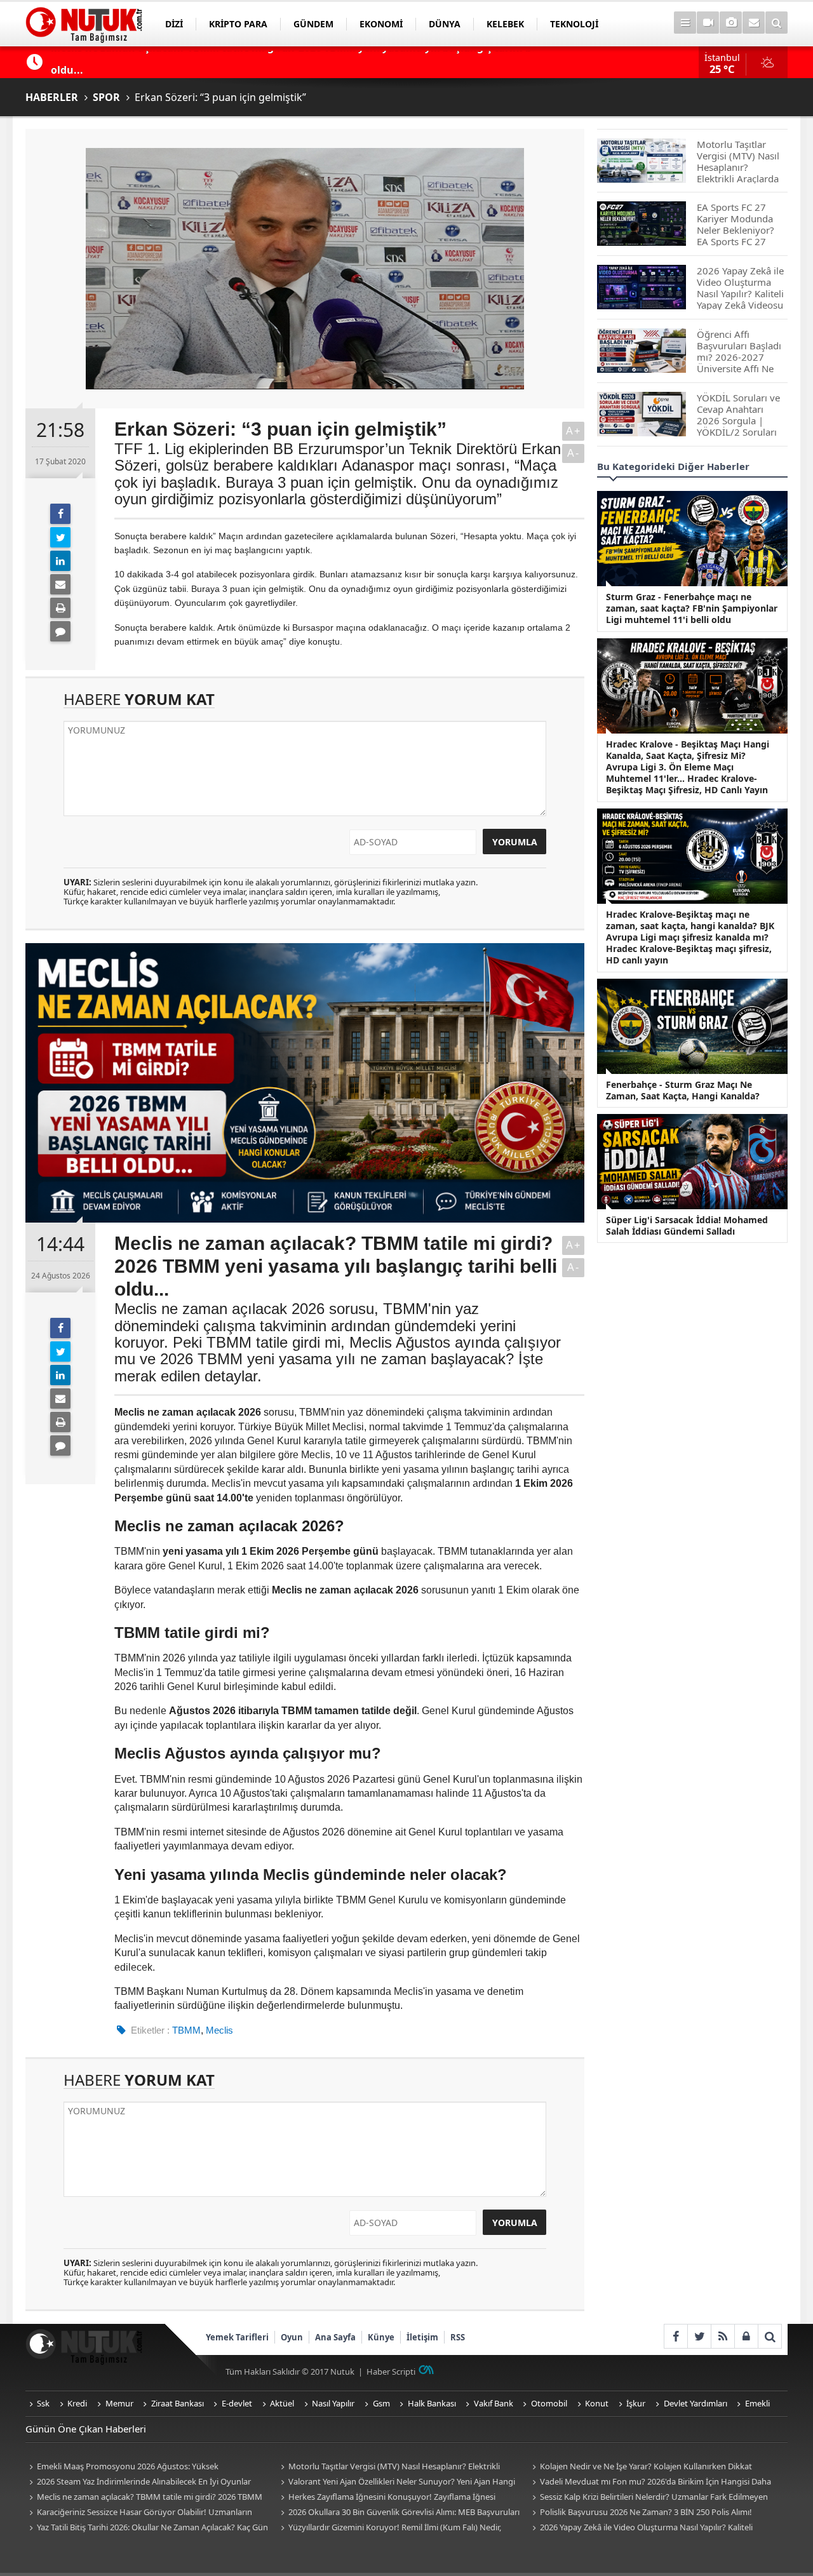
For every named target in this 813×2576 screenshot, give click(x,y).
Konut (597, 2403)
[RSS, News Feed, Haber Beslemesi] (722, 2336)
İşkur (636, 2403)
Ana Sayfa (335, 2337)
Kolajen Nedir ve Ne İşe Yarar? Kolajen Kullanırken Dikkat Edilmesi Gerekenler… (640, 2467)
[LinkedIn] (60, 561)
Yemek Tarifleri (237, 2337)
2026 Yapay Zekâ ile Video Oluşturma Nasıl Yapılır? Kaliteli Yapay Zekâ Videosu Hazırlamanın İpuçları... (641, 2528)
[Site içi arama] (776, 23)
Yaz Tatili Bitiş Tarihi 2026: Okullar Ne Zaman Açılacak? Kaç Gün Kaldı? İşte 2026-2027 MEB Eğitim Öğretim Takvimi (147, 2528)
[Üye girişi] (746, 2336)
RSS (458, 2337)
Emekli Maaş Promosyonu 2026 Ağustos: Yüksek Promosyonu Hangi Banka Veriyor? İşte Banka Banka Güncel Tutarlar (139, 2467)
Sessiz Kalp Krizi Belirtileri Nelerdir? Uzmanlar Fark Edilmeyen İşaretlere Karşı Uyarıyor (648, 2498)
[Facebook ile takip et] (675, 2336)
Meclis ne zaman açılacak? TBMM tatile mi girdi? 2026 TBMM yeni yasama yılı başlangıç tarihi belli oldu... (144, 2498)
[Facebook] (60, 514)
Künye (381, 2337)
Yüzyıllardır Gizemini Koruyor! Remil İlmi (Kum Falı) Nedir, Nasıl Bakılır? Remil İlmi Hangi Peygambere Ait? (389, 2528)
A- (574, 453)
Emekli (757, 2403)
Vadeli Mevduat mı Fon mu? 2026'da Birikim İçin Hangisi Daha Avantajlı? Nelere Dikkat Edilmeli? (650, 2482)
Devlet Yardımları (695, 2403)
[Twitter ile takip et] (699, 2336)
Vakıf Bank (494, 2403)
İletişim (422, 2337)
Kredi (77, 2403)
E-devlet (237, 2403)
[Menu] (685, 23)
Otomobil (549, 2403)
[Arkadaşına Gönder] (60, 584)
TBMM (186, 2030)
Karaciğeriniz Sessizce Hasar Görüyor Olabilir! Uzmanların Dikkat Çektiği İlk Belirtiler (139, 2513)
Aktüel (282, 2403)
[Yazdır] (60, 608)
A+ (574, 431)
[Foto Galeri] (731, 23)
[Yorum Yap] (60, 631)
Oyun (292, 2337)
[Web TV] (708, 23)
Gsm (381, 2403)
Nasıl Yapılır (333, 2403)
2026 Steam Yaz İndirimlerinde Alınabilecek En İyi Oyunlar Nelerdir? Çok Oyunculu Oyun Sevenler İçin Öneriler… (138, 2482)
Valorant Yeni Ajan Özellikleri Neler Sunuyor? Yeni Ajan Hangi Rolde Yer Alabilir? (396, 2482)
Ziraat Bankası (178, 2403)
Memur (119, 2403)
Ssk (43, 2403)
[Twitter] (60, 537)
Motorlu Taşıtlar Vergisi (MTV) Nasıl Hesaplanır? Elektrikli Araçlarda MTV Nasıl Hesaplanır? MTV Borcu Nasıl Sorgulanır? (392, 2467)
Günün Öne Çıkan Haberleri (86, 2429)
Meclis (219, 2030)
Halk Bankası (432, 2403)
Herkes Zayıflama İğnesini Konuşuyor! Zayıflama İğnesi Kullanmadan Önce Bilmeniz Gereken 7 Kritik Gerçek (386, 2498)
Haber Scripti (391, 2371)
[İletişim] (754, 23)
